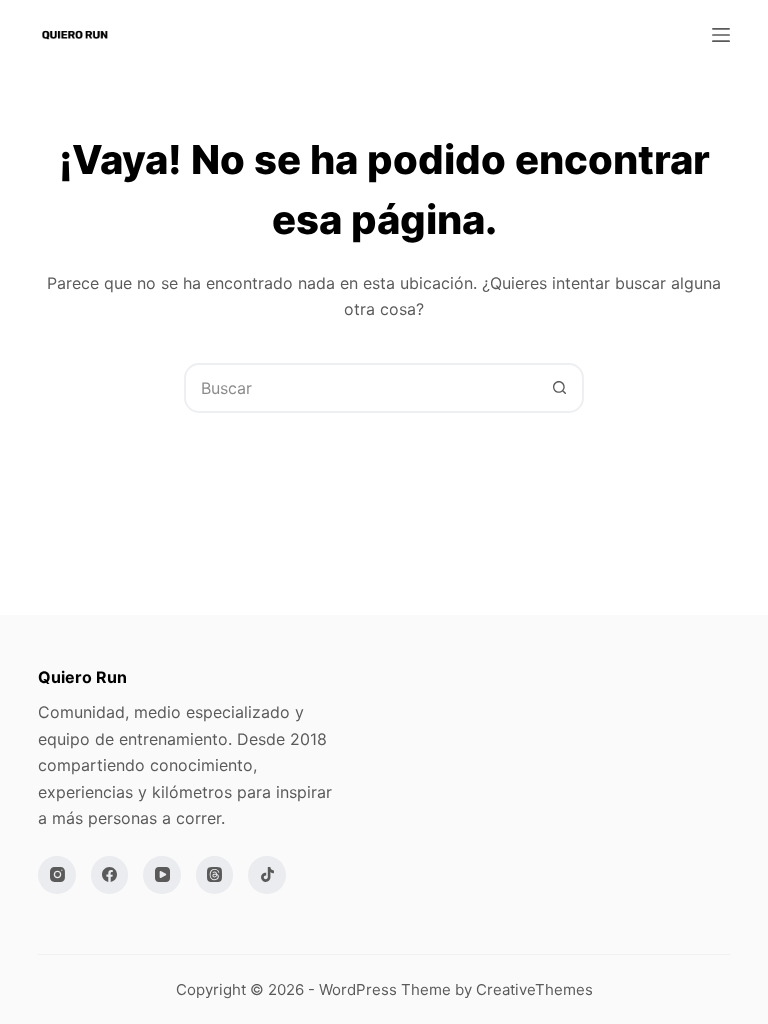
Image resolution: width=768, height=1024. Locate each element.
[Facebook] (110, 875)
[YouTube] (162, 875)
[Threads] (215, 875)
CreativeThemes (534, 989)
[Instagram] (57, 875)
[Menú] (721, 35)
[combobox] (361, 388)
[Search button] (559, 388)
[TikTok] (267, 875)
